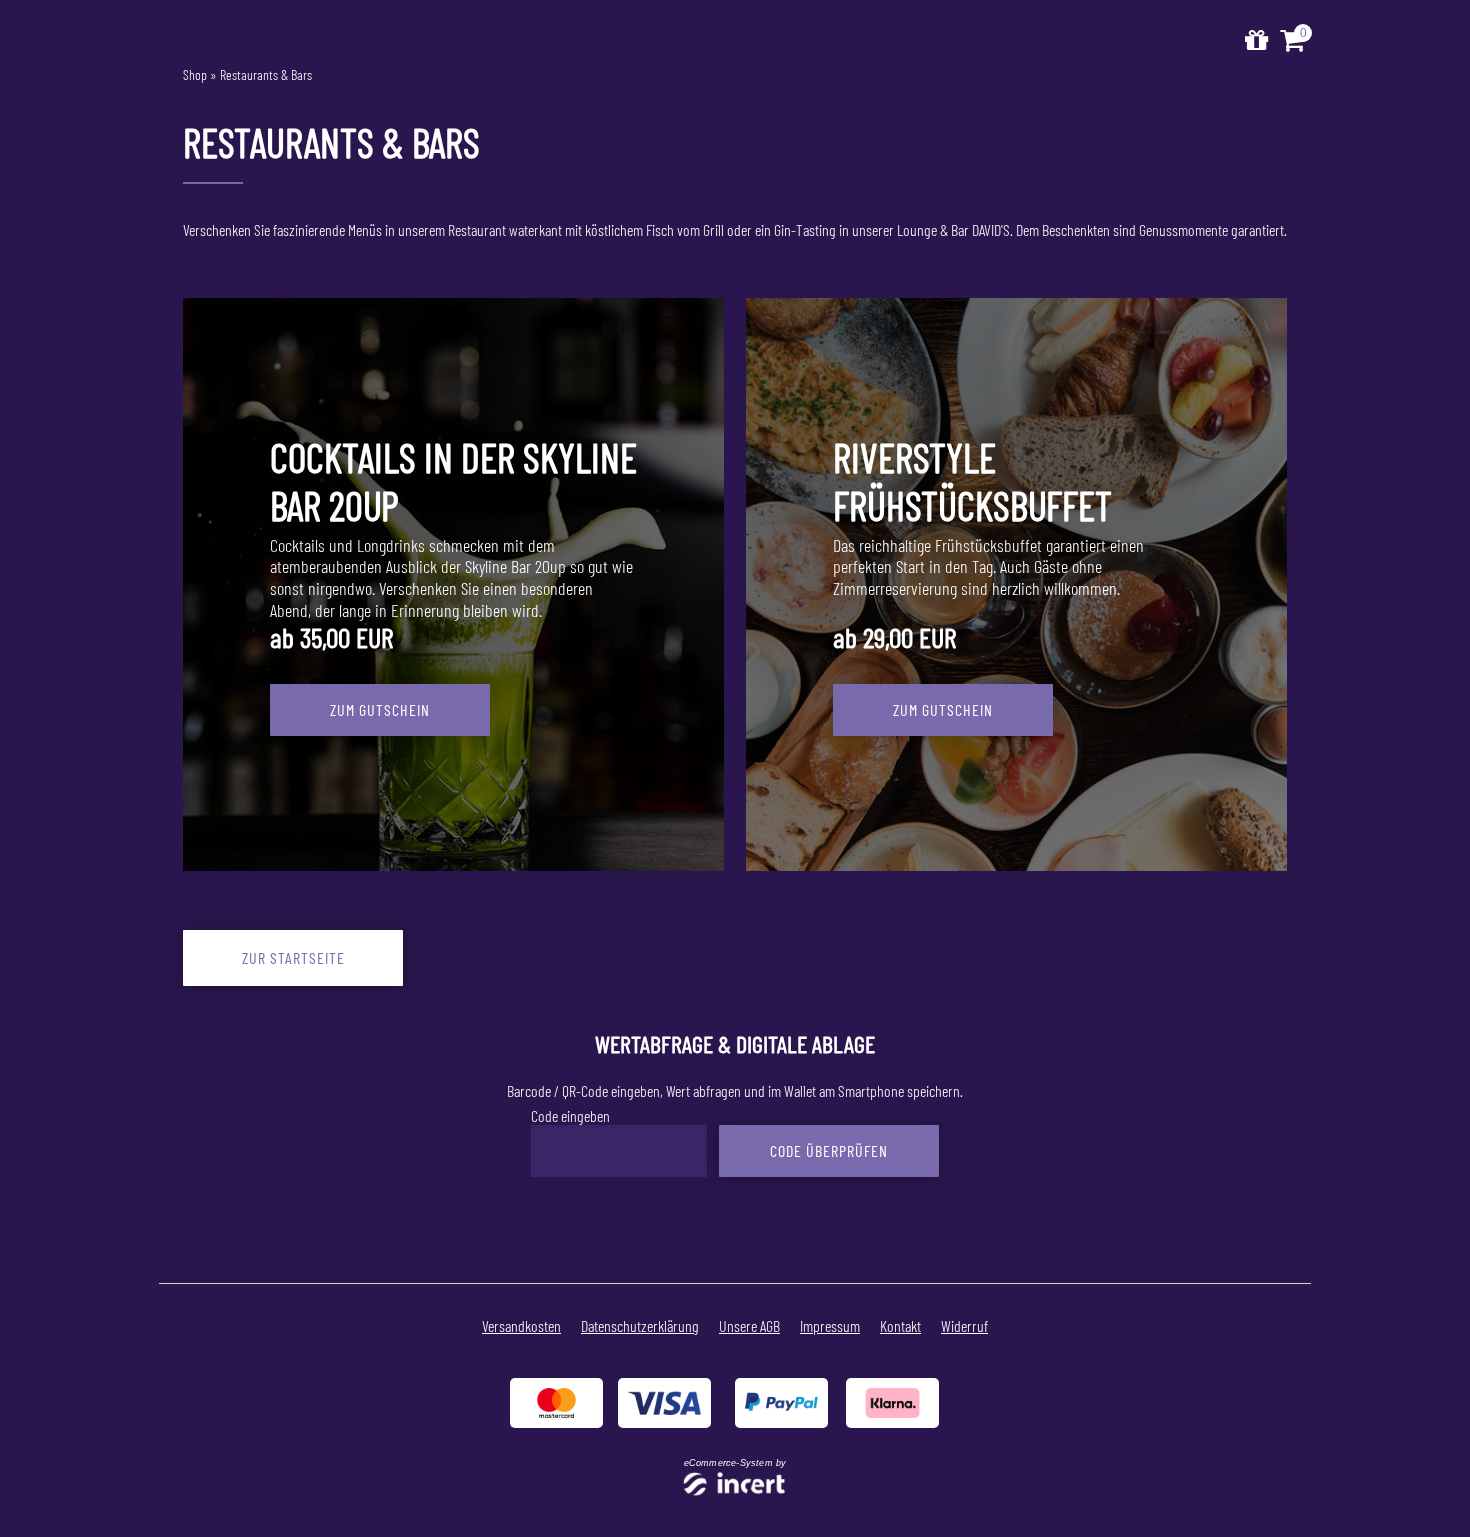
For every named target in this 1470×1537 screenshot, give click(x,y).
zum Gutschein (380, 709)
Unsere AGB (749, 1325)
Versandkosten (521, 1325)
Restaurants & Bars (266, 74)
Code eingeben (570, 1115)
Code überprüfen (829, 1150)
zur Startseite (293, 957)
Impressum (830, 1325)
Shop (195, 74)
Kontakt (900, 1325)
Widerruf (964, 1325)
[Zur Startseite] (1256, 40)
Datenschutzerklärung (640, 1325)
